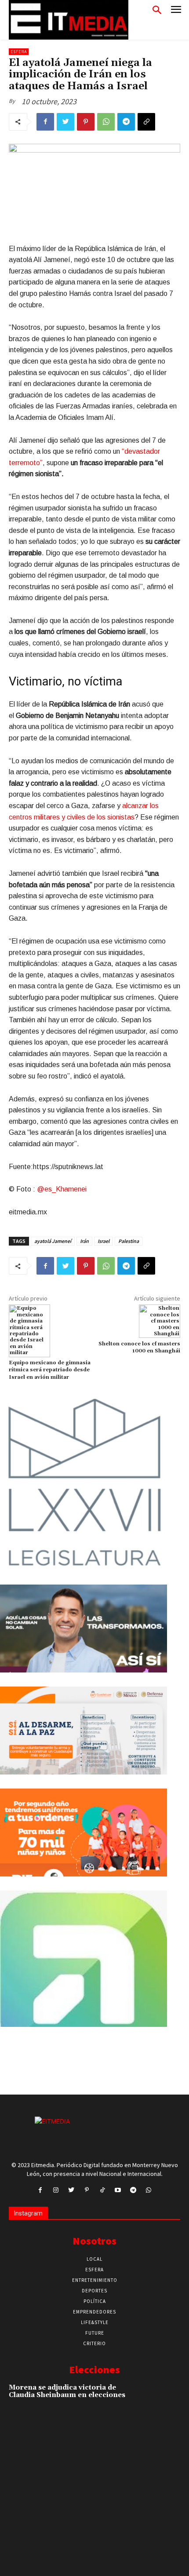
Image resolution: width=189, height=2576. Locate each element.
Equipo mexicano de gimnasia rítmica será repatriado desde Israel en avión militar (50, 1370)
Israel (104, 1241)
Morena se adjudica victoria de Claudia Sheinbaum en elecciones (67, 2391)
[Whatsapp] (149, 2190)
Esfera (19, 52)
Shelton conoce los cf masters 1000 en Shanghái (139, 1347)
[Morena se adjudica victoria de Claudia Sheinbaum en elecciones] (163, 2400)
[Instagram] (56, 2190)
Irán (84, 1241)
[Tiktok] (102, 2190)
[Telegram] (126, 122)
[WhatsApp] (106, 122)
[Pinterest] (86, 122)
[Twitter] (65, 122)
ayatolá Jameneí (53, 1241)
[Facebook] (45, 122)
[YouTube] (118, 2190)
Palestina (129, 1241)
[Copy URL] (146, 122)
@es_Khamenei (62, 1189)
